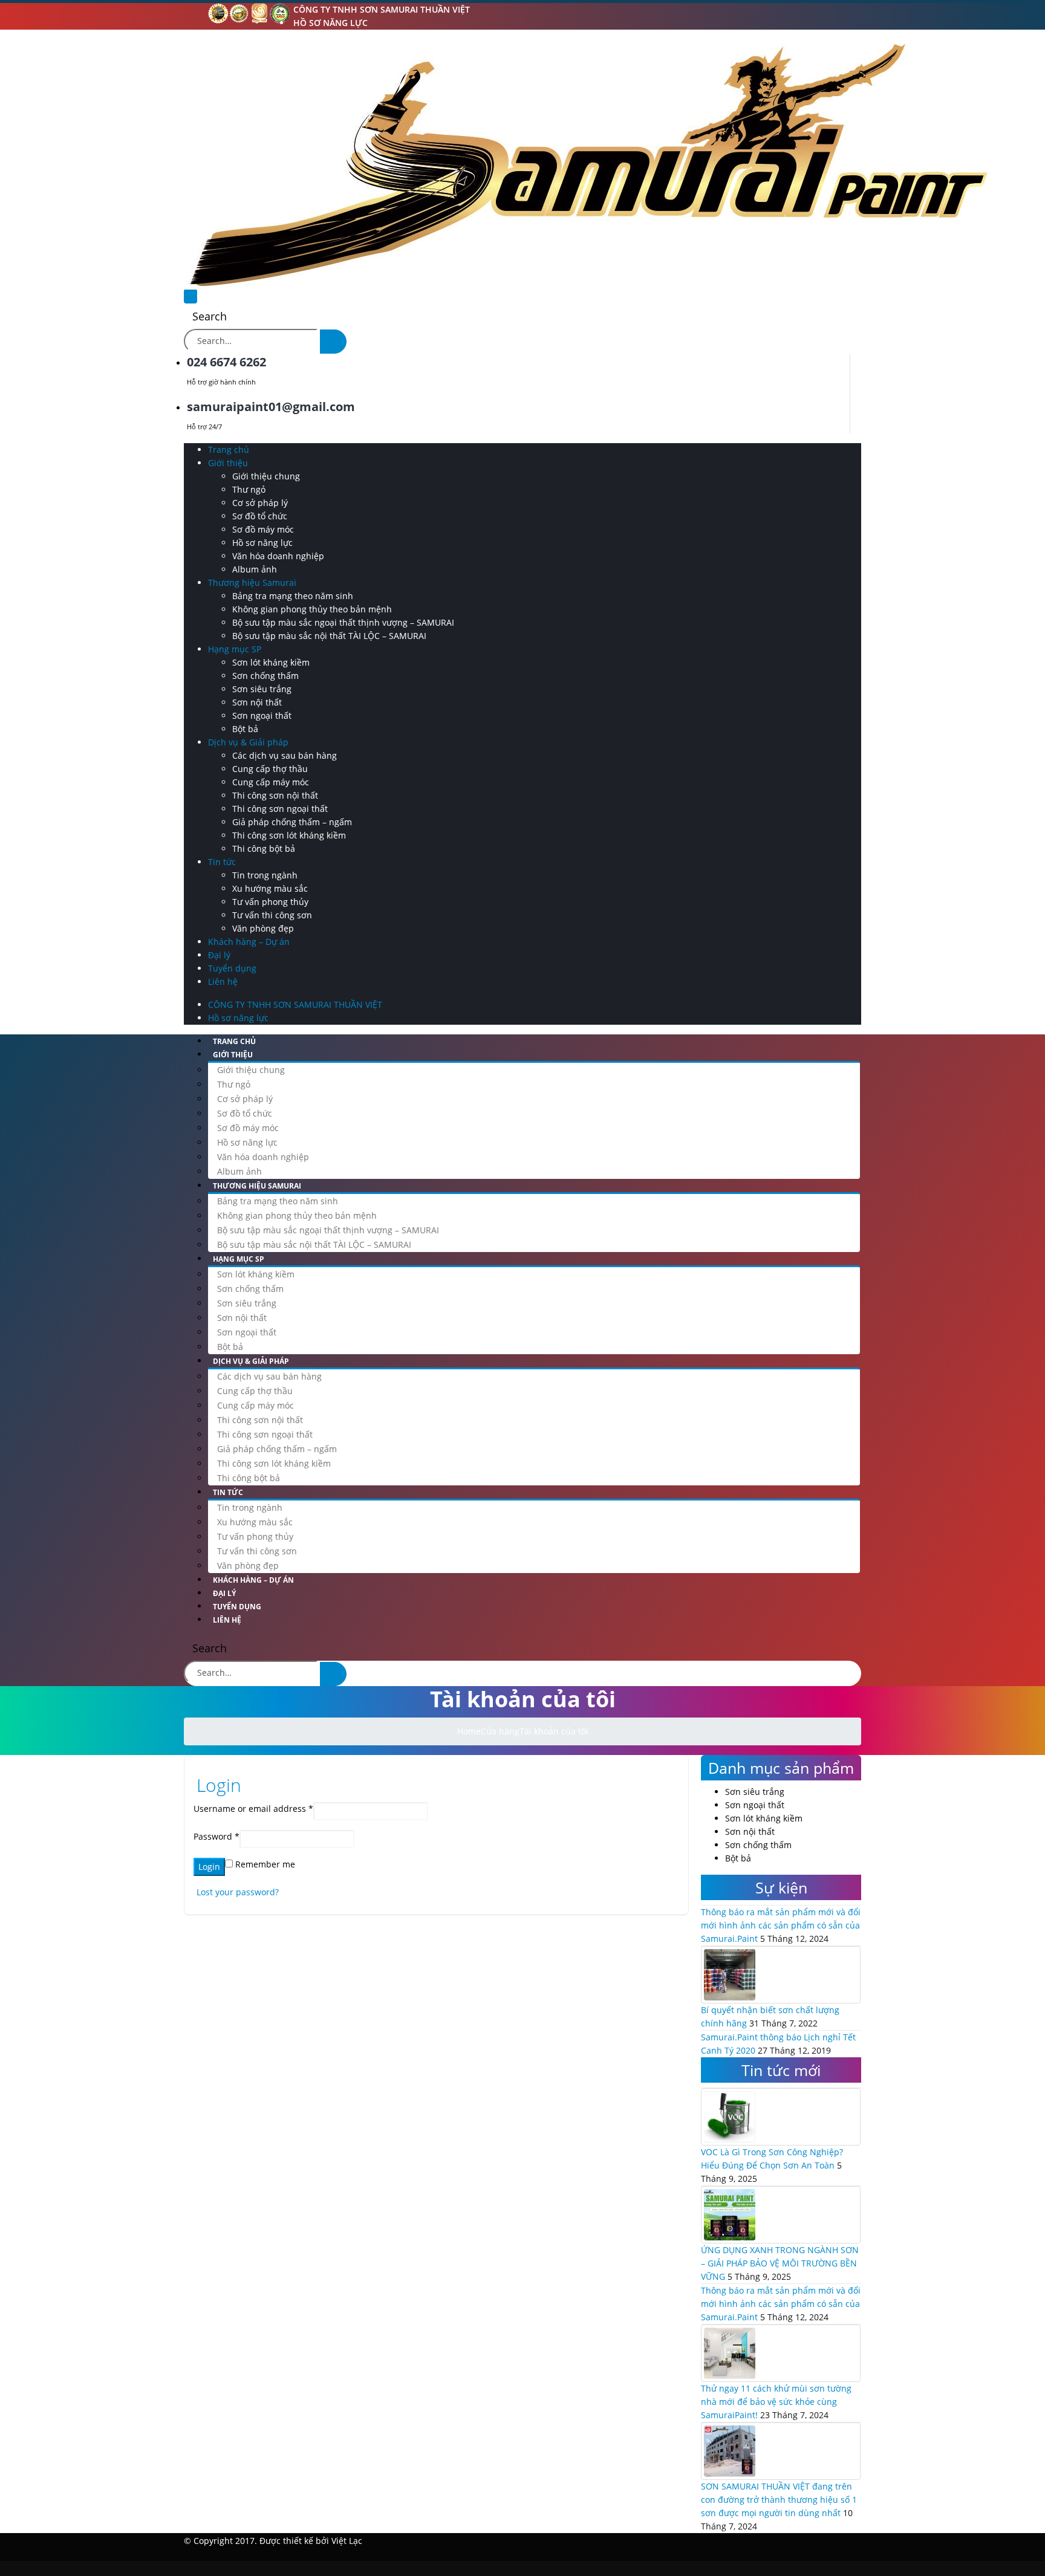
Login (209, 1867)
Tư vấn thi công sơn (272, 915)
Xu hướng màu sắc (270, 888)
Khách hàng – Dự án (249, 942)
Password (216, 1836)
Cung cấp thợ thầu (270, 769)
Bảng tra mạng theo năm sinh (293, 596)
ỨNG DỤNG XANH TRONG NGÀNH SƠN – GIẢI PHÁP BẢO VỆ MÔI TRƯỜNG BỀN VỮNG (780, 2263)
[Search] (333, 342)
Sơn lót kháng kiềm (271, 662)
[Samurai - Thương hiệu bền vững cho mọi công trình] (587, 164)
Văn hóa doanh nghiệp (278, 556)
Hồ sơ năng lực (330, 23)
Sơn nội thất (257, 702)
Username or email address (253, 1809)
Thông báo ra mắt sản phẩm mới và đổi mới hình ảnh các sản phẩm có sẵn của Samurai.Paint (781, 1925)
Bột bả (245, 729)
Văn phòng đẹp (263, 928)
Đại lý (219, 955)
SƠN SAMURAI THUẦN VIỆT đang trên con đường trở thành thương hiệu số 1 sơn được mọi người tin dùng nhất (779, 2500)
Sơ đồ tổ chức (260, 516)
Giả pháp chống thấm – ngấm (292, 822)
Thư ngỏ (249, 489)
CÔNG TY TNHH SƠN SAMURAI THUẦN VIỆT (382, 9)
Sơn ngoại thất (262, 715)
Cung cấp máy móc (271, 782)
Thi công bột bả (264, 848)
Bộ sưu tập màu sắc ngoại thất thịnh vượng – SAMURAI (343, 622)
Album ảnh (255, 569)
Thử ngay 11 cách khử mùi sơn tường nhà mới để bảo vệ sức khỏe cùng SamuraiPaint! (776, 2402)
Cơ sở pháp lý (260, 503)
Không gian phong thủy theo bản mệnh (312, 609)
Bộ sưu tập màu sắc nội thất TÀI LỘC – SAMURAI (329, 636)
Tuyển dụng (232, 968)
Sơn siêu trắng (262, 689)
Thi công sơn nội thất (275, 795)
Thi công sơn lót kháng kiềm (289, 835)
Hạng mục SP (235, 649)
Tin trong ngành (265, 875)
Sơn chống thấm (265, 676)
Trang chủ (229, 449)
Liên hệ (223, 981)
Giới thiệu (228, 463)
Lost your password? (238, 1892)
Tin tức (222, 862)
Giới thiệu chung (266, 476)
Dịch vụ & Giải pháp (248, 742)
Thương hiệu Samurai (252, 582)
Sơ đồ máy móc (263, 529)
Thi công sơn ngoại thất (280, 809)
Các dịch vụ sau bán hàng (285, 755)
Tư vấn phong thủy (270, 902)
